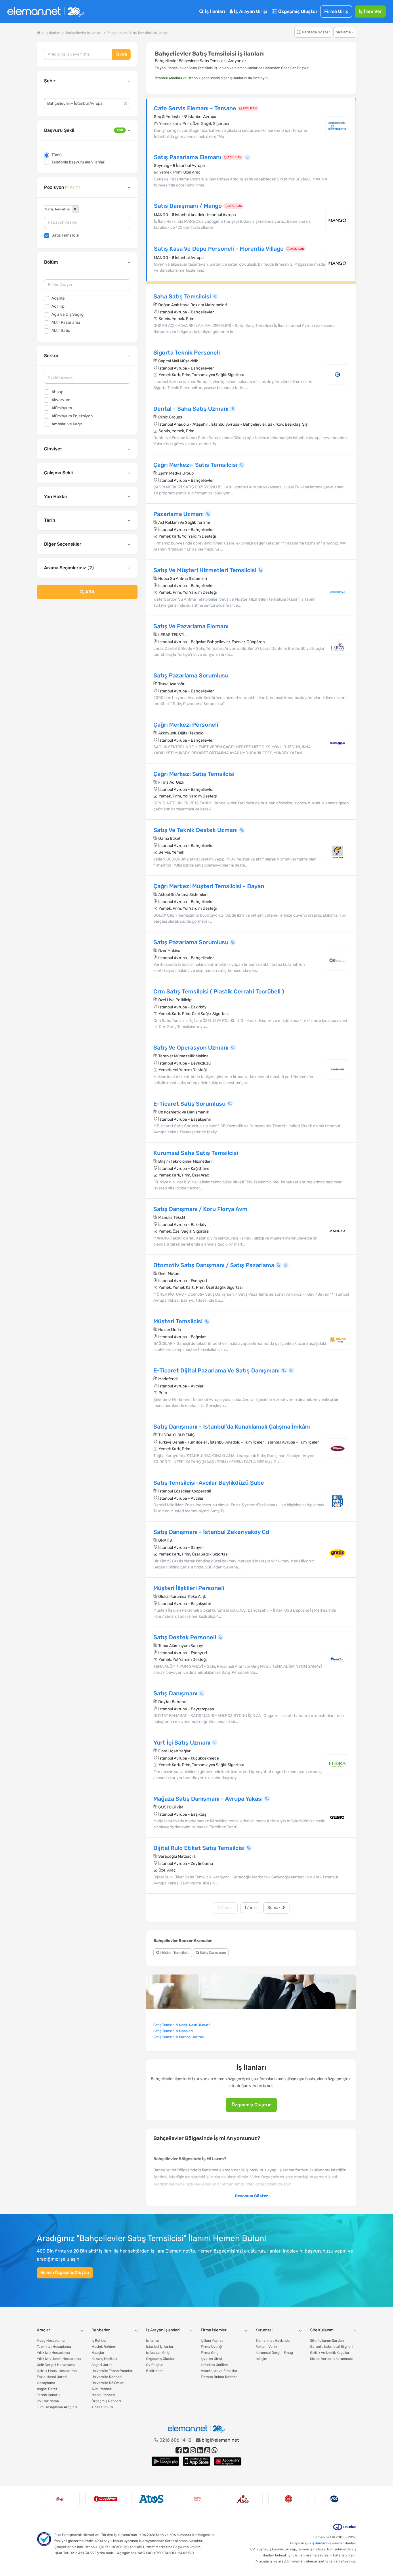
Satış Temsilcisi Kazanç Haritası (179, 2037)
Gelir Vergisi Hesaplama (56, 2365)
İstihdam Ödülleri (214, 2365)
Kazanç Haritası (104, 2359)
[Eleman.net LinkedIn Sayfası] (200, 2450)
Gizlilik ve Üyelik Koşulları (330, 2353)
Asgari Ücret (47, 2389)
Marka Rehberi (103, 2395)
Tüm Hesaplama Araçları (57, 2407)
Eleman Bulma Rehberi (219, 2377)
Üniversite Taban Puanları (112, 2371)
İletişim (261, 2359)
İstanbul (194, 78)
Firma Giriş (336, 11)
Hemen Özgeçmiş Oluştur (65, 2273)
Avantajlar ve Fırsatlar (219, 2371)
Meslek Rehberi (104, 2347)
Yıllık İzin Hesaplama (53, 2353)
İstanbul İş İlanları (160, 2347)
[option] (60, 2499)
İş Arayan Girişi (250, 11)
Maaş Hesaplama (51, 2341)
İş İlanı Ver (370, 11)
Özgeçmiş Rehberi (106, 2401)
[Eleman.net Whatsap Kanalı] (214, 2450)
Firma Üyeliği (211, 2347)
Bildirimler (154, 2371)
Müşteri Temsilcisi (174, 1953)
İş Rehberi (100, 2341)
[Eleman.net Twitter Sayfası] (186, 2450)
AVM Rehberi (102, 2389)
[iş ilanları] (46, 12)
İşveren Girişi (211, 2359)
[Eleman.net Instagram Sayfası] (193, 2450)
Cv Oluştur (155, 2365)
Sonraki (275, 1908)
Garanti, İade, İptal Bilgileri (331, 2347)
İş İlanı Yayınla (212, 2341)
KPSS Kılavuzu (103, 2407)
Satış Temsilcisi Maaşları (173, 2031)
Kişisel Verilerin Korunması (331, 2359)
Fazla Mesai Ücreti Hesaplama (52, 2380)
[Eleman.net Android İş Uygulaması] (165, 2461)
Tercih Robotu (48, 2395)
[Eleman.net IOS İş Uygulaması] (197, 2461)
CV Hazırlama (48, 2401)
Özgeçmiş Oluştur (297, 11)
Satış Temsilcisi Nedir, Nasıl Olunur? (182, 2025)
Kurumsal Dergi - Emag (274, 2353)
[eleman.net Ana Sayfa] (38, 33)
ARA (89, 592)
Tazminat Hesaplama (54, 2347)
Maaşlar (98, 2353)
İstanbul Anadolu (168, 78)
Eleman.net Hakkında (273, 2341)
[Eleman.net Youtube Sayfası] (207, 2450)
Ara (123, 54)
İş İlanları (214, 11)
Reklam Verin (266, 2347)
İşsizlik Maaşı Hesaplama (57, 2371)
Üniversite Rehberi (107, 2377)
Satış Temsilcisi (65, 235)
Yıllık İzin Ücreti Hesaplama (59, 2359)
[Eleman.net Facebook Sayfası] (179, 2450)
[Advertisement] (87, 650)
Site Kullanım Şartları (327, 2341)
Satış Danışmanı (212, 1953)
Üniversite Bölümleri (108, 2383)
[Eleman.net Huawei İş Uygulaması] (228, 2461)
